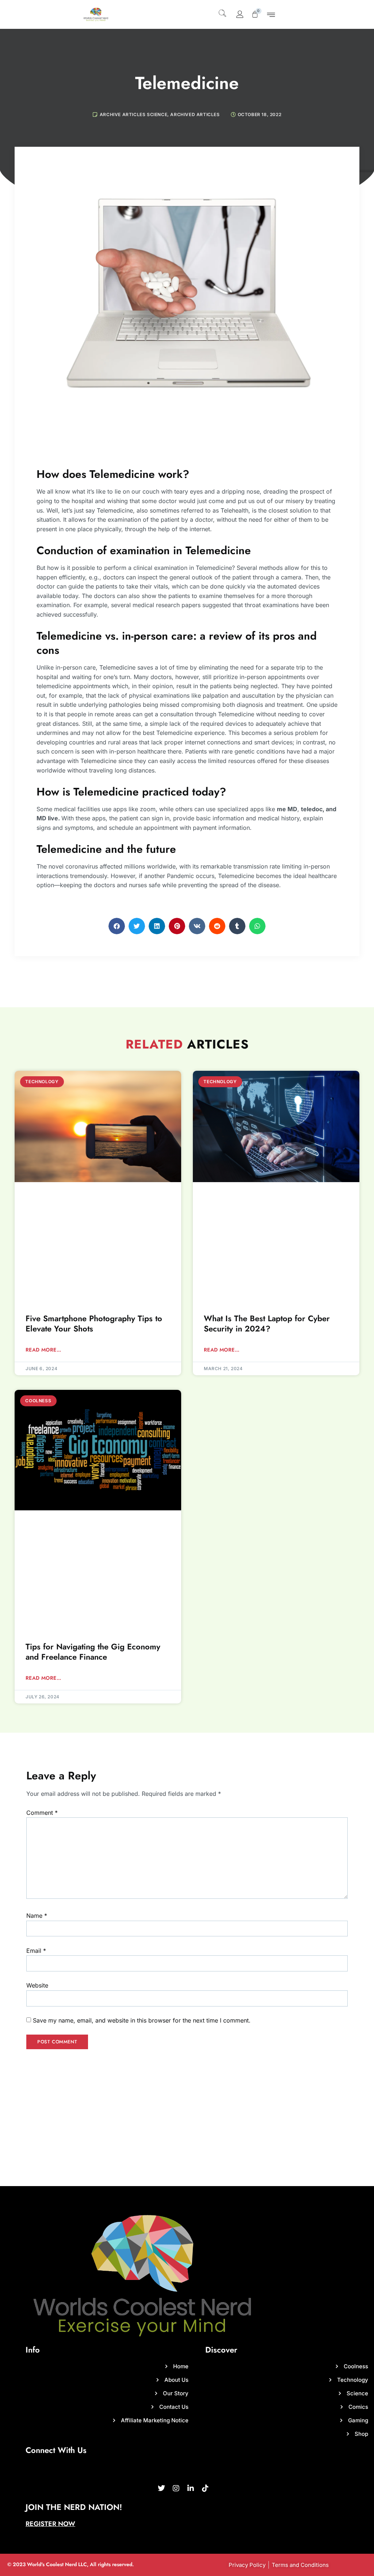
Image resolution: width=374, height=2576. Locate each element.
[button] (223, 12)
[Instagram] (176, 2488)
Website (37, 1985)
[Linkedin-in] (191, 2488)
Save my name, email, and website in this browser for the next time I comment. (142, 2020)
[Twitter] (161, 2488)
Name (37, 1916)
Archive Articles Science (133, 114)
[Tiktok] (205, 2488)
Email (36, 1951)
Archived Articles (195, 114)
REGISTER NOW (50, 2524)
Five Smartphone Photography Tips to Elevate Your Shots (94, 1324)
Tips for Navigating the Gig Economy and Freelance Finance (93, 1652)
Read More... (43, 1350)
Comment (42, 1813)
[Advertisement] (187, 2131)
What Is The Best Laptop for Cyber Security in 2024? (267, 1324)
